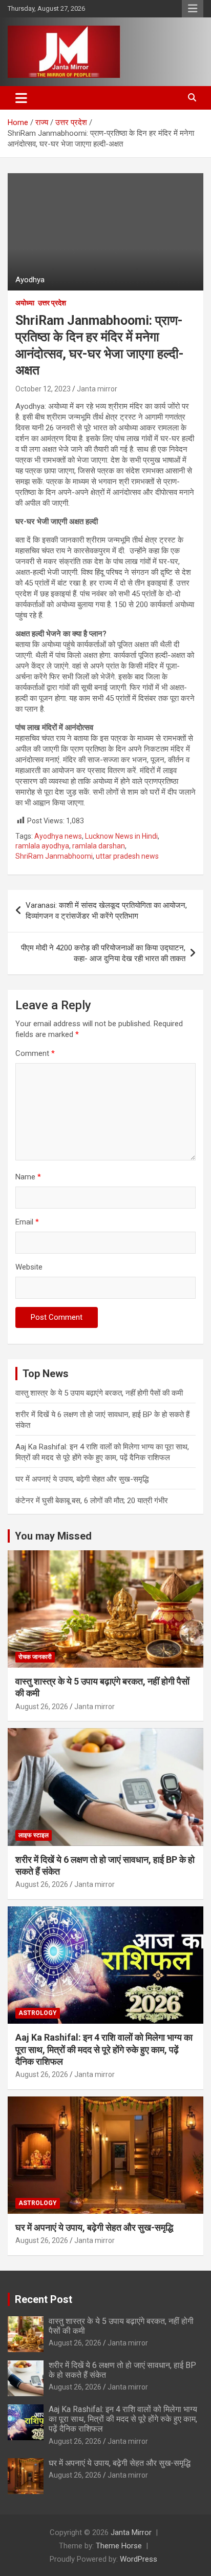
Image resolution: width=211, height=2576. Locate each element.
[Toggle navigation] (21, 98)
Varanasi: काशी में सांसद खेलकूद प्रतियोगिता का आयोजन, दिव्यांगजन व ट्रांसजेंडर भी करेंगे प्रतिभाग (106, 911)
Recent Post (44, 2299)
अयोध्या (25, 303)
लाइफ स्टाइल (34, 1835)
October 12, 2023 (43, 389)
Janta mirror (97, 389)
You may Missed (53, 1536)
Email (27, 1222)
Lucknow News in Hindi (121, 836)
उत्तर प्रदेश (52, 303)
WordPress (139, 2559)
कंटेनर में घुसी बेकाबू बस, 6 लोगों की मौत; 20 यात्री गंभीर (92, 1501)
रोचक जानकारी (35, 1657)
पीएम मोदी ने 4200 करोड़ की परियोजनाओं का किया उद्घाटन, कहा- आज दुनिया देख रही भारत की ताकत (103, 953)
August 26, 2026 (42, 1707)
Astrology (38, 2013)
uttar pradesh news (127, 856)
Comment (35, 1053)
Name (28, 1177)
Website (29, 1267)
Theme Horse (119, 2546)
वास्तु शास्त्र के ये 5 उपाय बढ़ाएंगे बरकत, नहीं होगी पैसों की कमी (99, 1393)
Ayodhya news (58, 836)
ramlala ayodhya (42, 846)
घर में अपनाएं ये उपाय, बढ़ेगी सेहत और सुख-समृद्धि (82, 1479)
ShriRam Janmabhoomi (54, 856)
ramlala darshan (99, 846)
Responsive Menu (193, 9)
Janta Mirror (131, 2532)
